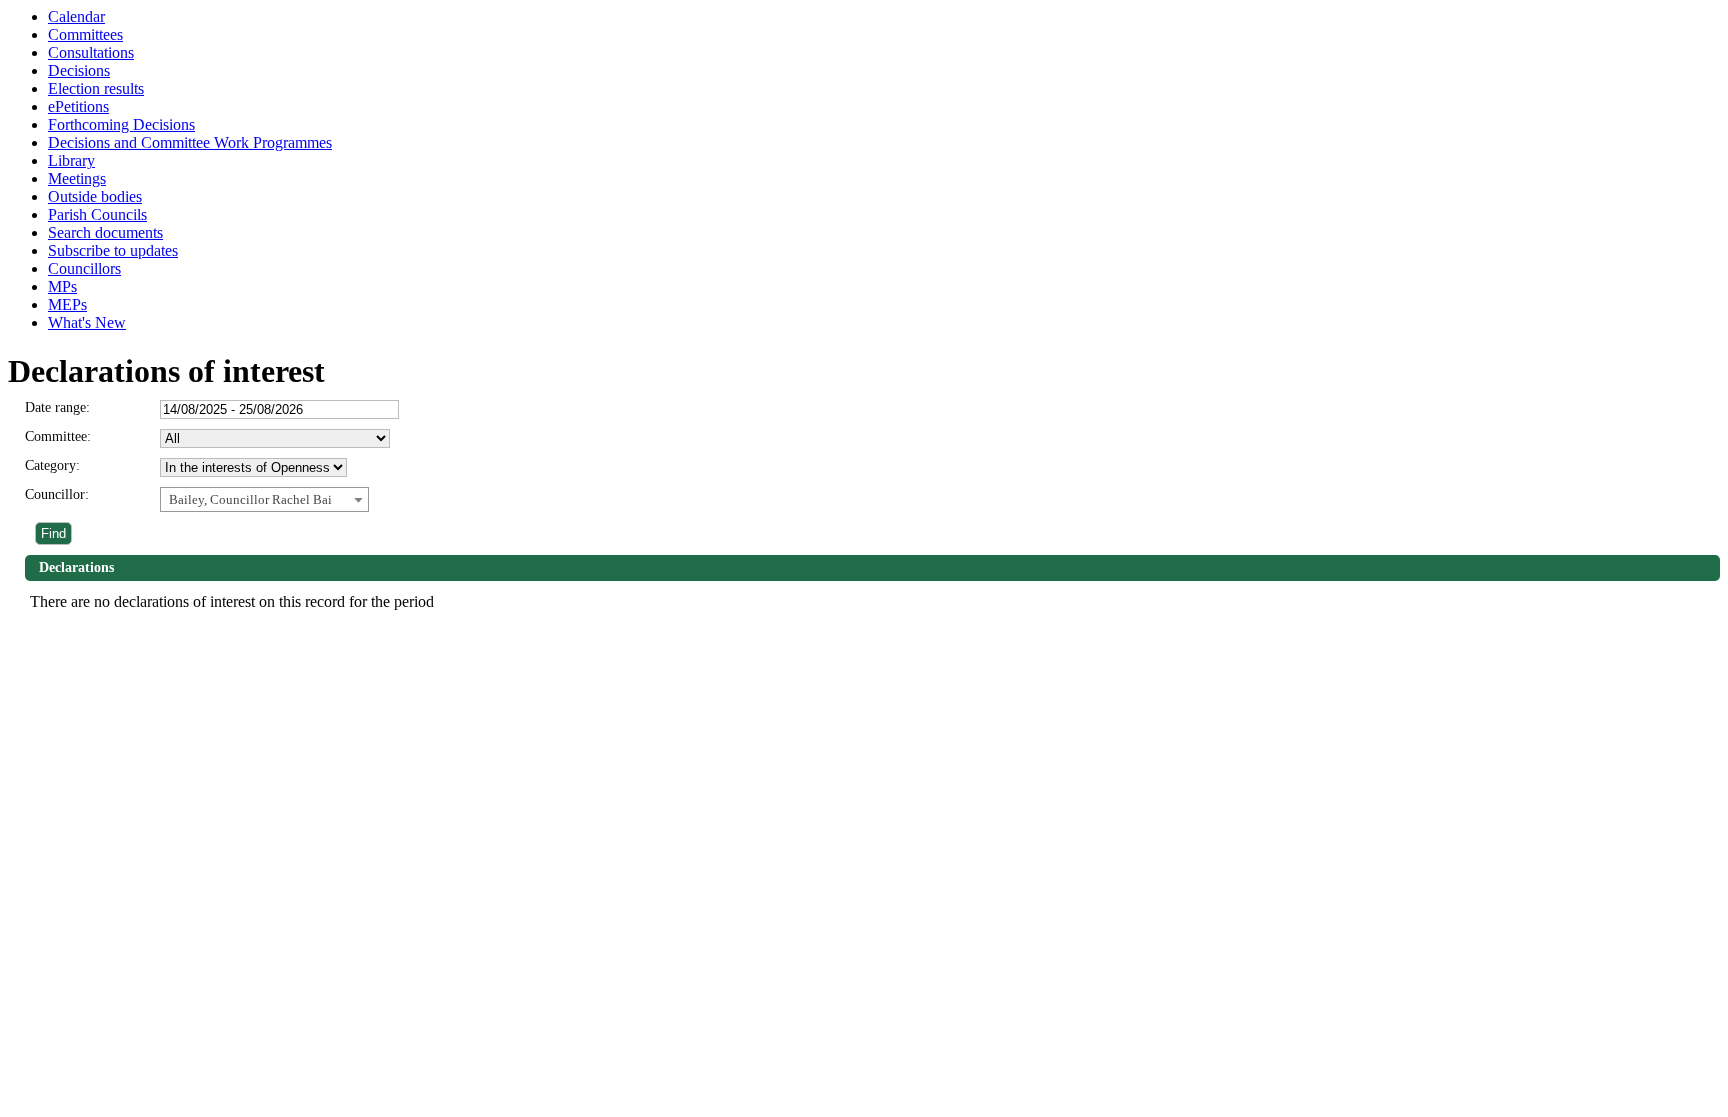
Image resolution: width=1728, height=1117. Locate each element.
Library (71, 160)
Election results (96, 88)
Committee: (58, 436)
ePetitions (78, 106)
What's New (87, 322)
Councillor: (57, 494)
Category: (52, 465)
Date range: (57, 407)
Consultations (91, 52)
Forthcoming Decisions (121, 124)
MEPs (67, 304)
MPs (62, 286)
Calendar (76, 16)
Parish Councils (97, 214)
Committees (85, 34)
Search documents (105, 232)
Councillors (84, 268)
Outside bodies (95, 196)
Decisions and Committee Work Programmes (190, 142)
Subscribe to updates (113, 250)
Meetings (77, 178)
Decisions (79, 70)
